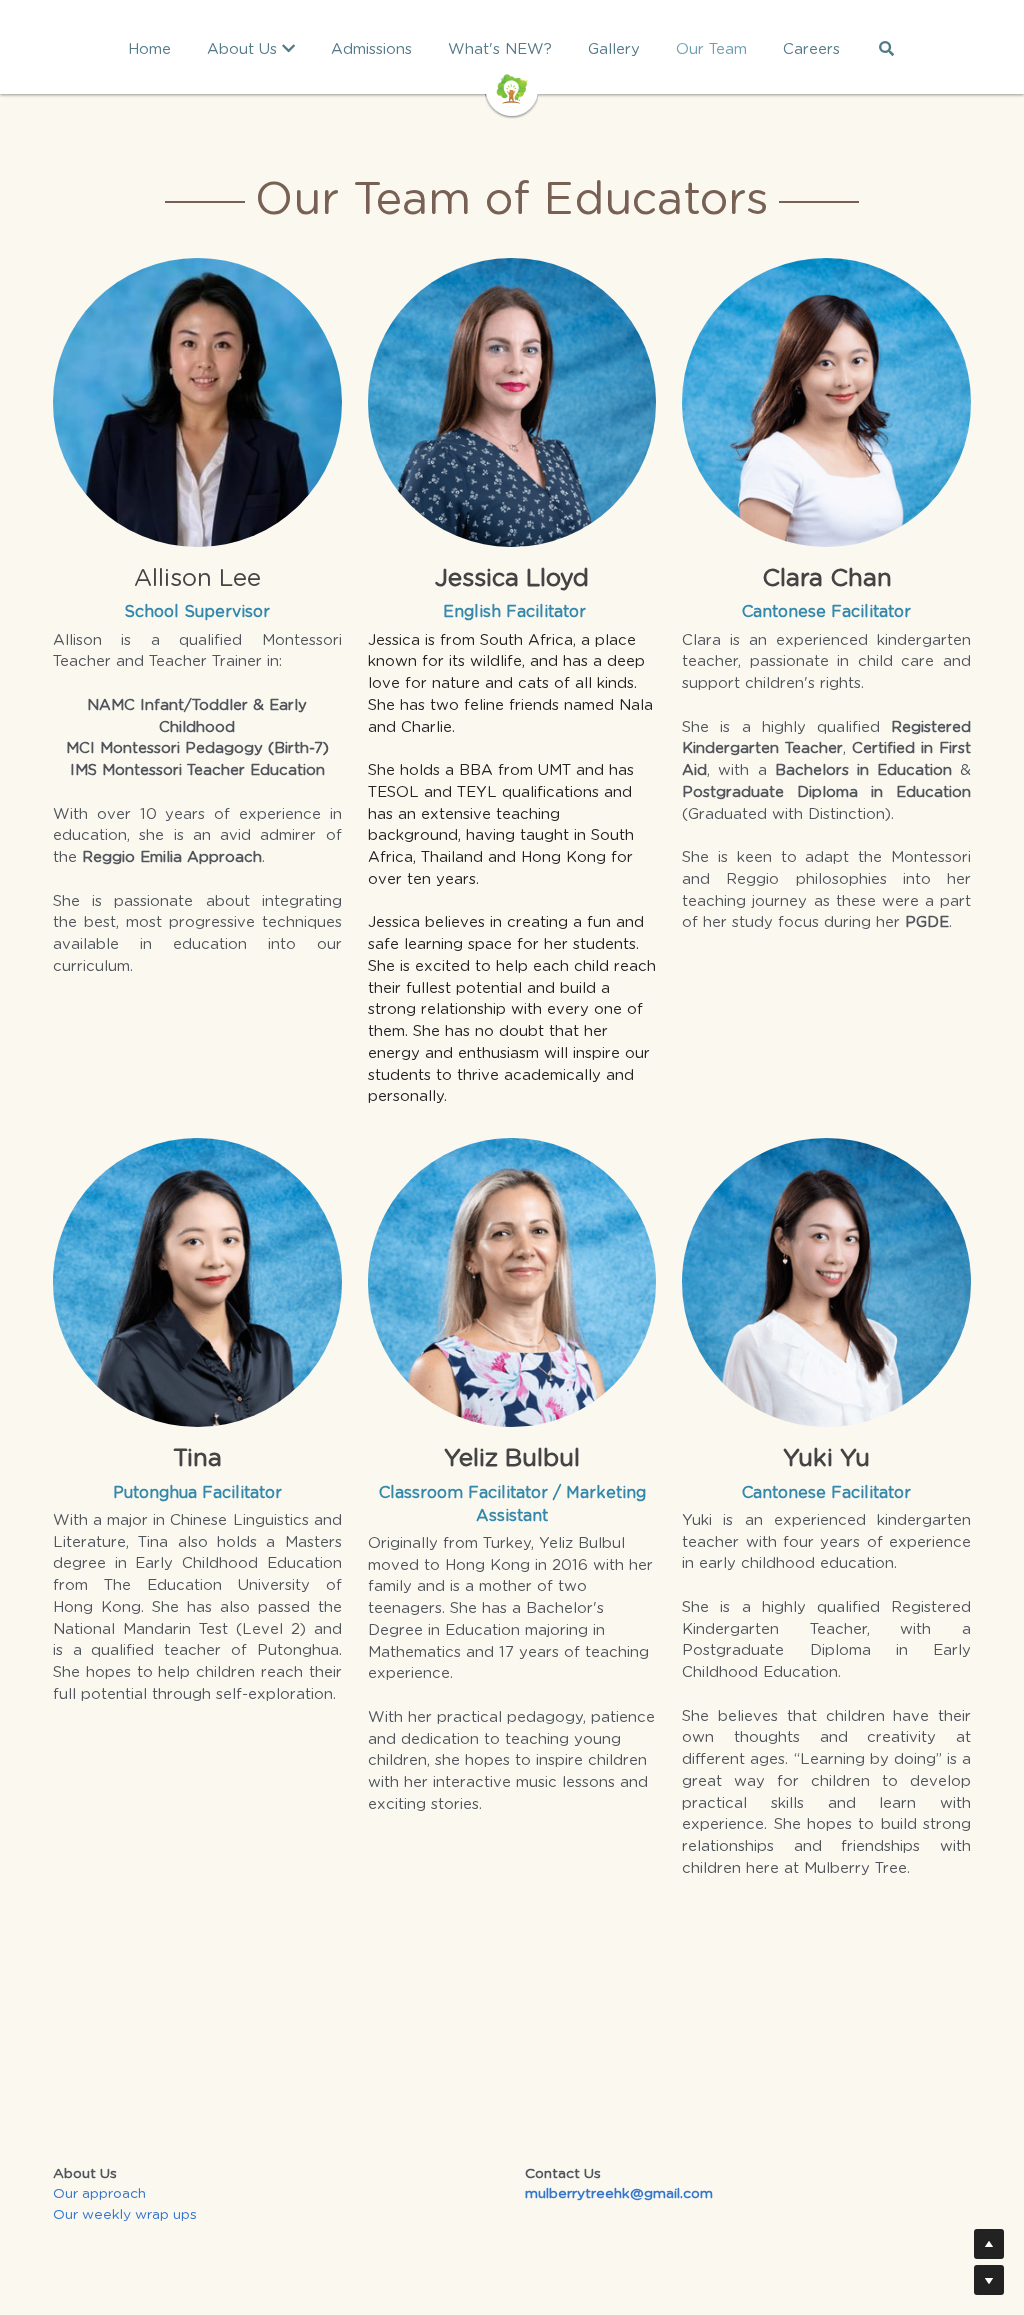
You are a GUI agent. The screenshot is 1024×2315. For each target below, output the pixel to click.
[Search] (886, 48)
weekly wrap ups (139, 2215)
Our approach (99, 2194)
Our (67, 2215)
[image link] (512, 87)
